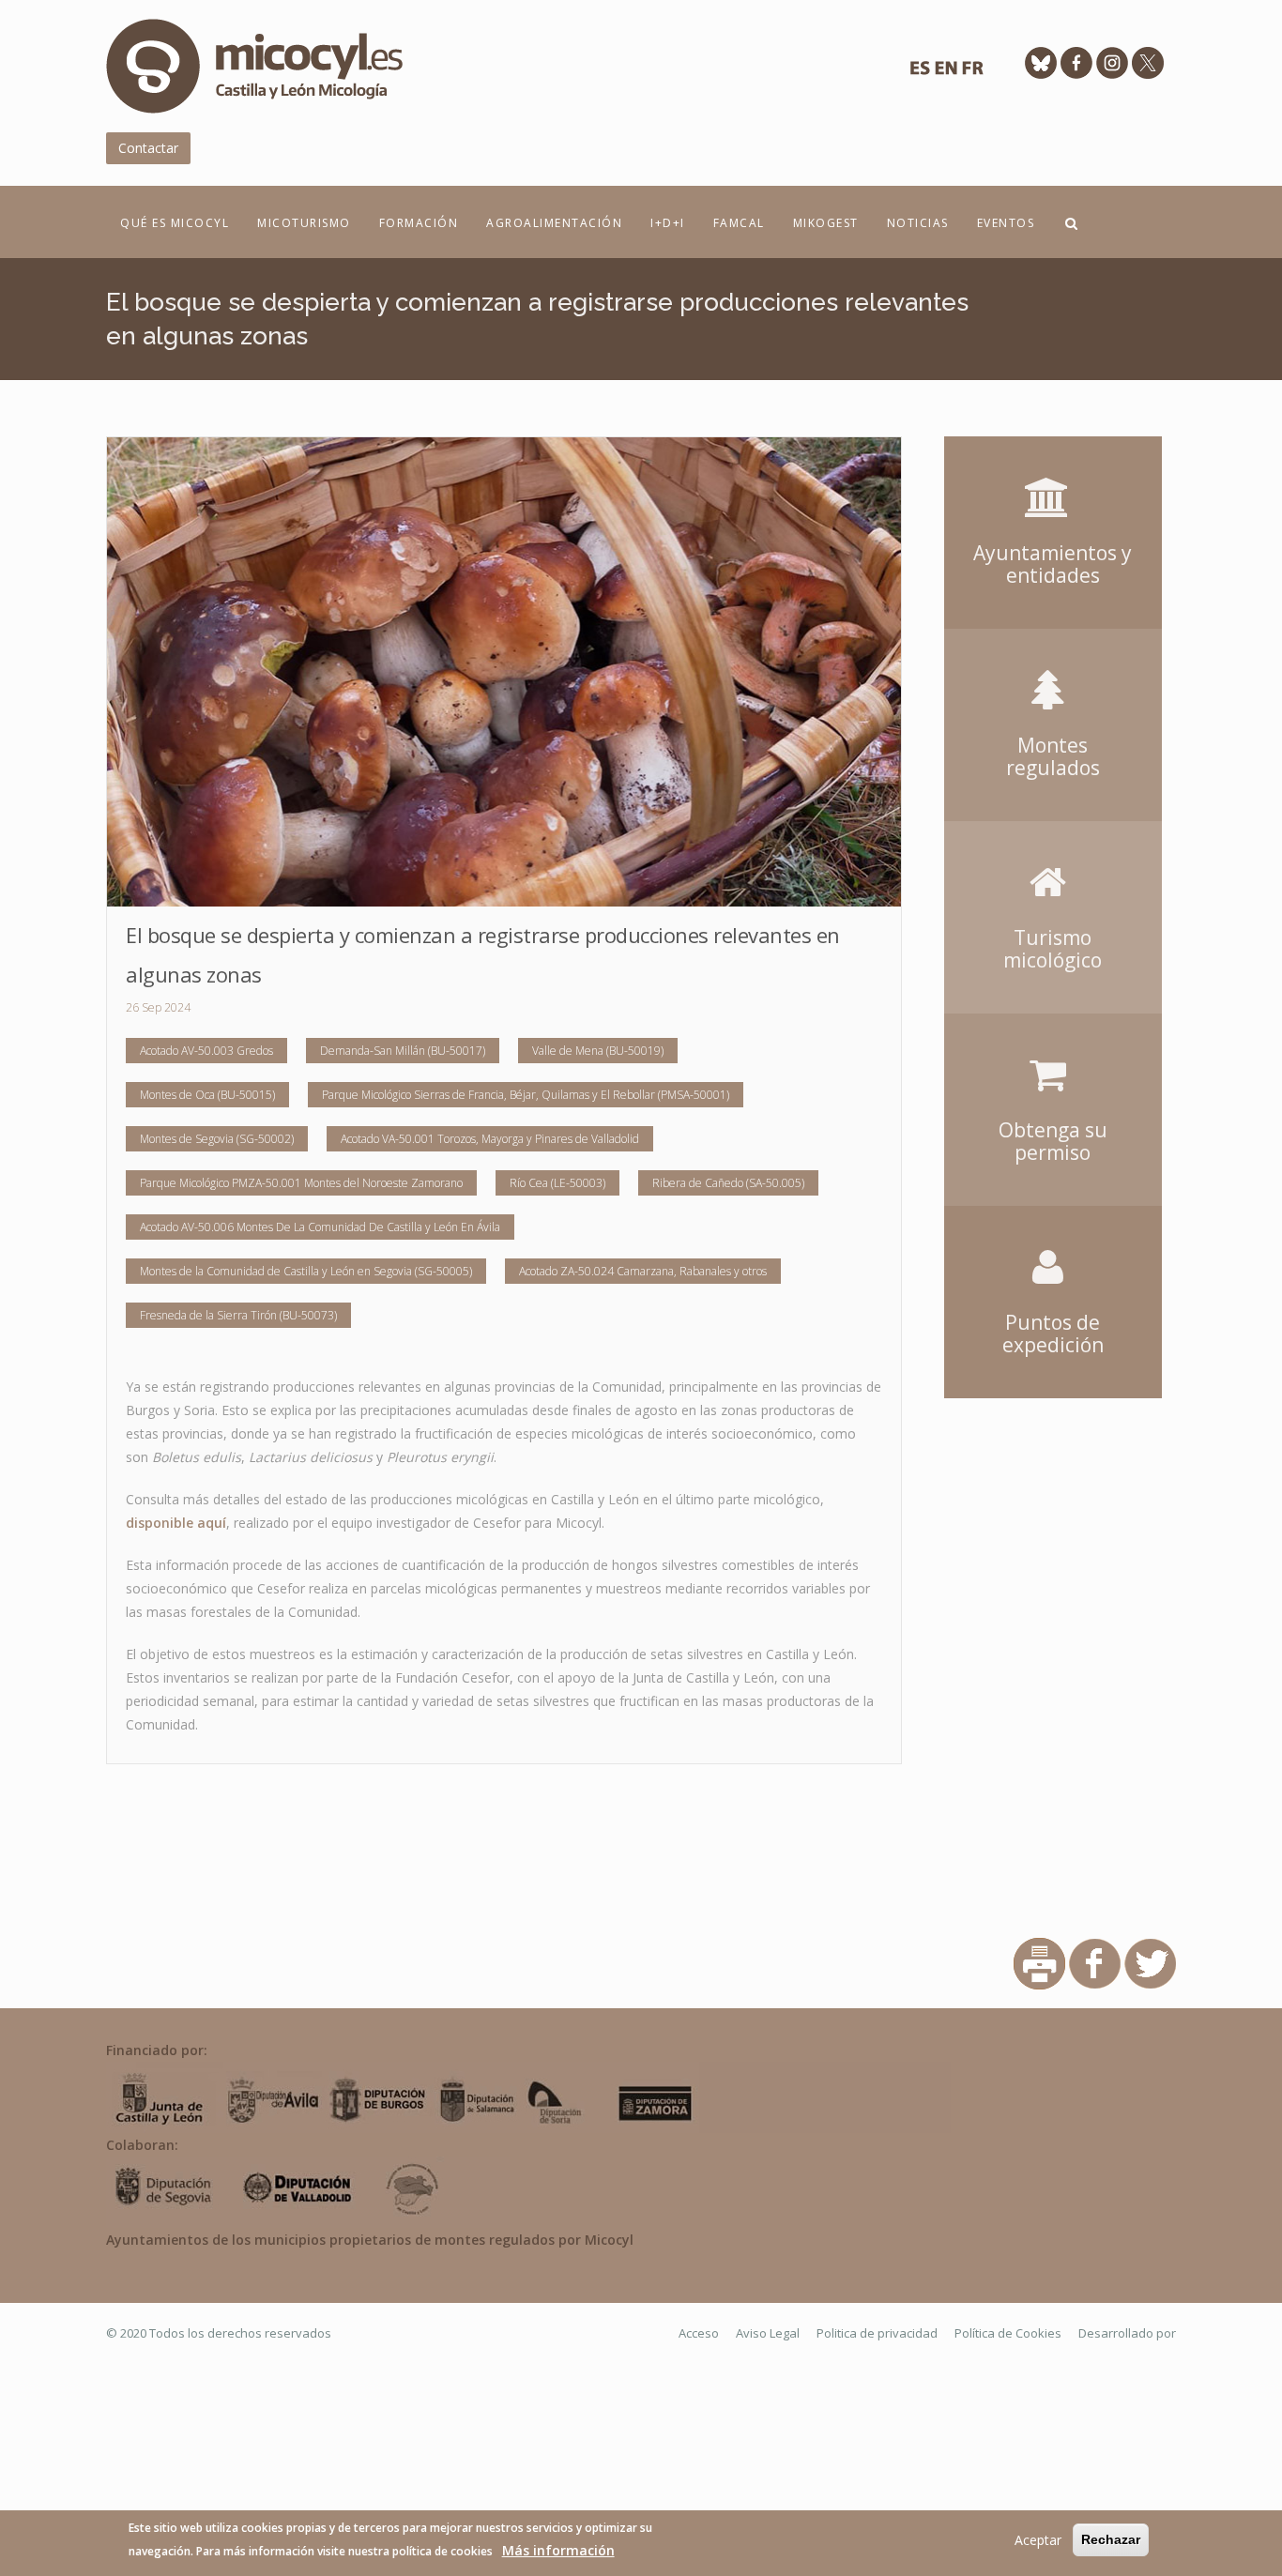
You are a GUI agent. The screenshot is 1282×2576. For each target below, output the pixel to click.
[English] (946, 73)
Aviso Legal (768, 2333)
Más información (558, 2550)
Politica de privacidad (877, 2333)
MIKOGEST (826, 223)
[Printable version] (1039, 1963)
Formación (419, 223)
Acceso (699, 2333)
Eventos (1006, 223)
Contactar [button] (148, 148)
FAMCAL (739, 223)
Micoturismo (304, 223)
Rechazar (1111, 2539)
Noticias (918, 223)
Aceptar (1038, 2540)
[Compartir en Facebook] (1095, 1963)
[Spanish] (920, 73)
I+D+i (668, 223)
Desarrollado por (1127, 2333)
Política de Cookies (1008, 2333)
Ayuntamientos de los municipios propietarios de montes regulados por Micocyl (370, 2240)
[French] (972, 73)
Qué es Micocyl (175, 223)
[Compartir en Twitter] (1150, 1963)
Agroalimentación (554, 223)
